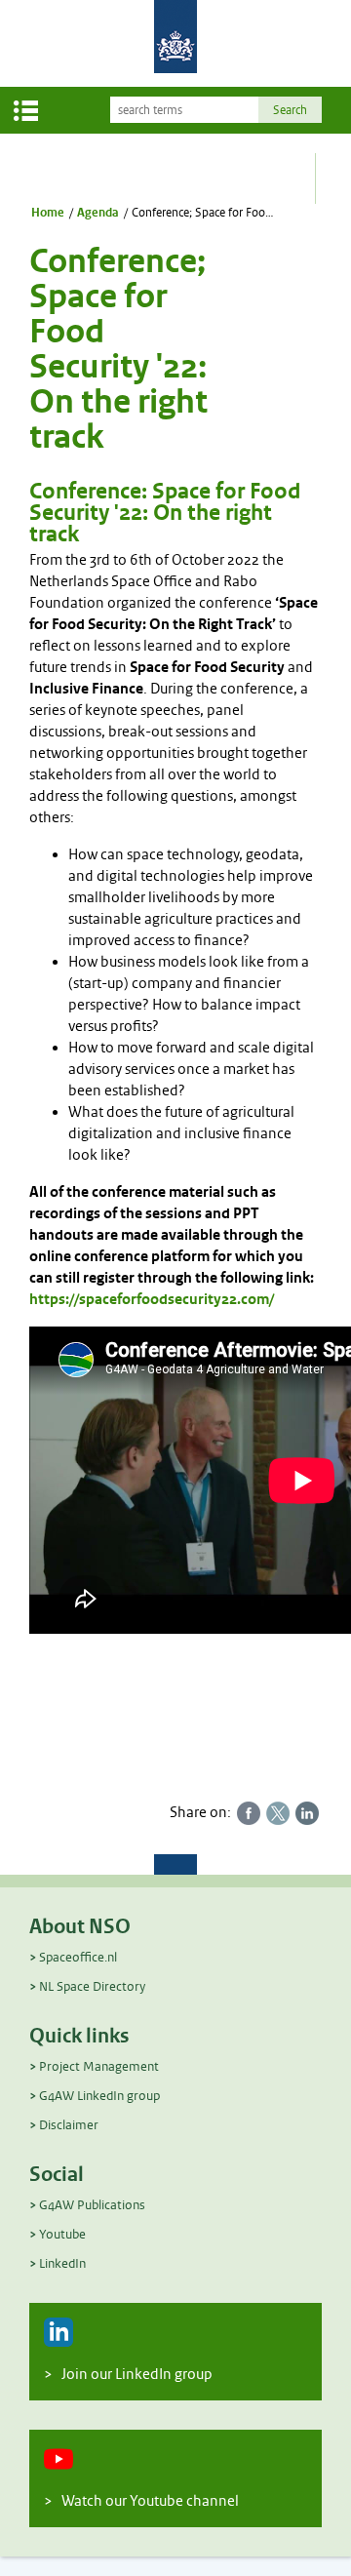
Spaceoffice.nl (78, 1957)
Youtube (62, 2234)
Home (48, 213)
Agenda (98, 213)
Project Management (99, 2066)
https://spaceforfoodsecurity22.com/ (152, 1300)
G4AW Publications (92, 2205)
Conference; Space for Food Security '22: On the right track (204, 213)
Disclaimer (69, 2125)
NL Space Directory (92, 1986)
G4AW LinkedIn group (99, 2096)
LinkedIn (62, 2263)
